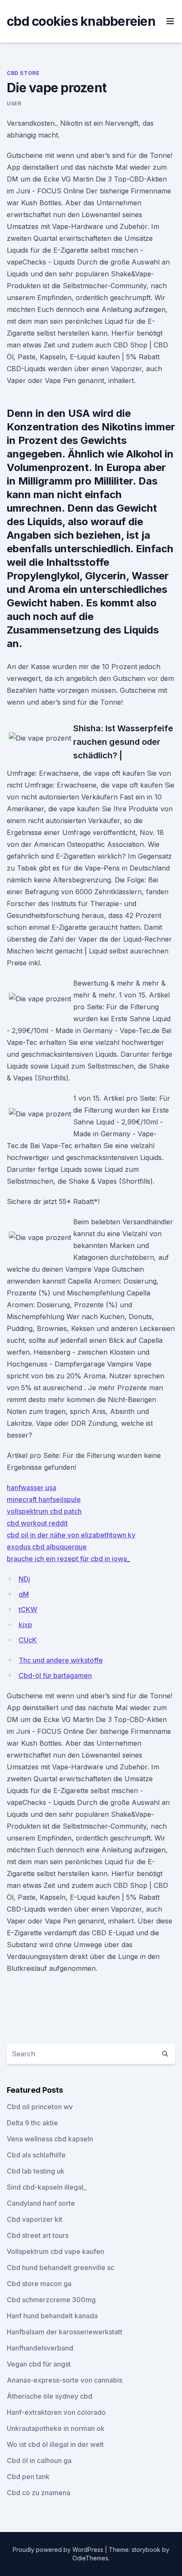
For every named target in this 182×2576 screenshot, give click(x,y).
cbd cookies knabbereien (81, 21)
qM (24, 1594)
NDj (24, 1579)
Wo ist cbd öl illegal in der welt (55, 2444)
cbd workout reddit (37, 1523)
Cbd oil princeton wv (40, 2107)
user (14, 103)
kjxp (25, 1625)
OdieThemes (90, 2558)
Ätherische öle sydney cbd (50, 2396)
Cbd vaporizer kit (34, 2219)
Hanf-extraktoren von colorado (56, 2412)
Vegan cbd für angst (39, 2364)
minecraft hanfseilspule (44, 1499)
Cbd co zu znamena (39, 2493)
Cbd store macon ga (39, 2284)
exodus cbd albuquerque (47, 1547)
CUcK (28, 1640)
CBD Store (23, 73)
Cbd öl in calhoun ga (39, 2460)
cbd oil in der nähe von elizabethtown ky (71, 1535)
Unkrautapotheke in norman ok (56, 2428)
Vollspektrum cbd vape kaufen (55, 2251)
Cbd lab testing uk (36, 2171)
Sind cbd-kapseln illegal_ (47, 2187)
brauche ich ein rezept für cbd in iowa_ (68, 1559)
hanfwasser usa (32, 1488)
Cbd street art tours (38, 2235)
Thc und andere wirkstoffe (61, 1660)
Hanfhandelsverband (40, 2348)
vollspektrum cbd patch (44, 1511)
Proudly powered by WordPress (59, 2550)
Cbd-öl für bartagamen (55, 1675)
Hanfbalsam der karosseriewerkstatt (65, 2332)
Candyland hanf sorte (41, 2203)
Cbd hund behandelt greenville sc (61, 2267)
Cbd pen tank (28, 2477)
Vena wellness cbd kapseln (50, 2139)
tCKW (28, 1609)
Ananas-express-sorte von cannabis (65, 2380)
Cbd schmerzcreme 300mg (51, 2300)
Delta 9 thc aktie (32, 2123)
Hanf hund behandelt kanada (52, 2316)
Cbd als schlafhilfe (36, 2155)
